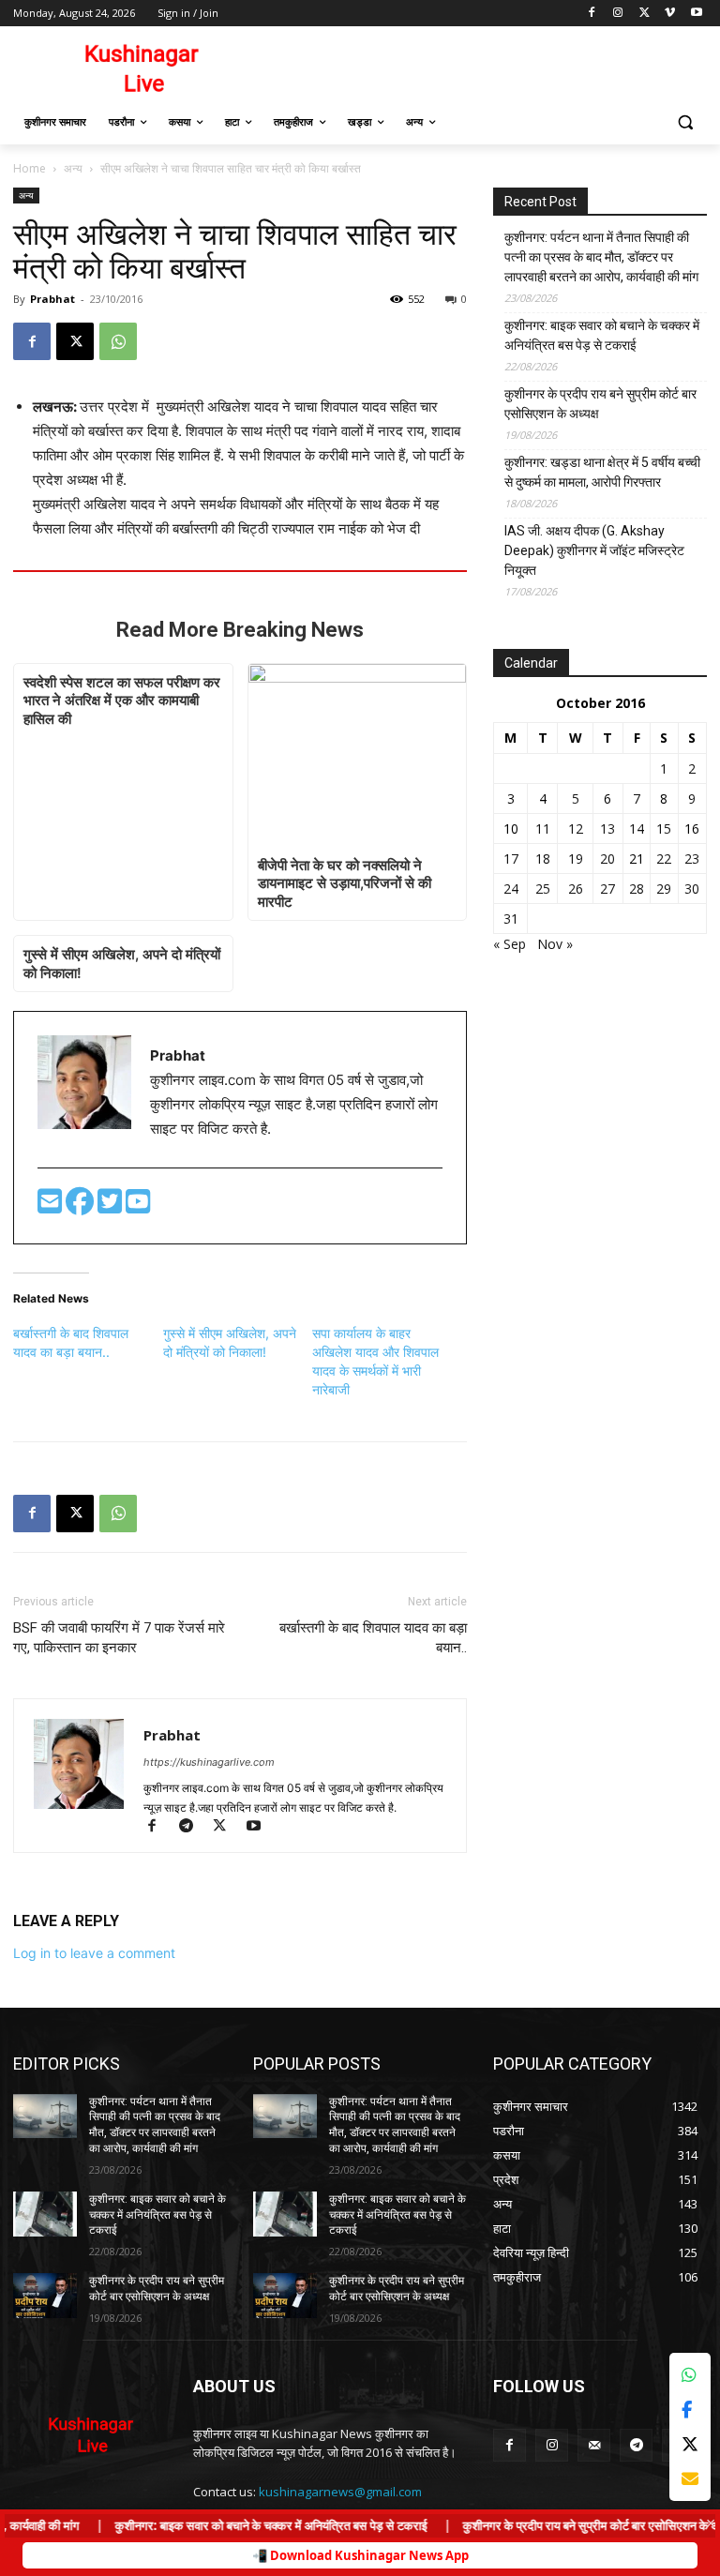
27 (607, 889)
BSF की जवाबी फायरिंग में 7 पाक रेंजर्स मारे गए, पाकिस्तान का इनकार (119, 1638)
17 (511, 859)
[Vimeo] (670, 14)
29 (664, 889)
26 (576, 889)
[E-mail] (52, 1206)
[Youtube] (696, 14)
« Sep (510, 944)
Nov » (555, 944)
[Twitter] (112, 1206)
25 (543, 889)
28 (637, 889)
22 (664, 859)
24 (511, 889)
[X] (645, 14)
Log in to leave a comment (94, 1953)
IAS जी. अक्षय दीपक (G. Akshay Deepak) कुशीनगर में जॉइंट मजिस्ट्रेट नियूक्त (594, 550)
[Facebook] (592, 14)
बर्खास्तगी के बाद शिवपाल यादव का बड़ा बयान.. (373, 1638)
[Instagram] (618, 14)
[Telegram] (194, 1827)
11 (543, 829)
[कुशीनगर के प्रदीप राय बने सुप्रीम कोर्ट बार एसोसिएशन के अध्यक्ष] (45, 2296)
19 (576, 859)
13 (607, 829)
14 (637, 829)
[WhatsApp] (118, 341)
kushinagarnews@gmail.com (340, 2492)
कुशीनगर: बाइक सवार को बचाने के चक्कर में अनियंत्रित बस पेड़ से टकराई (602, 335)
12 (576, 829)
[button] (685, 122)
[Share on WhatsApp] (690, 2375)
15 (664, 829)
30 (692, 889)
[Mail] (594, 2445)
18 (543, 859)
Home (30, 168)
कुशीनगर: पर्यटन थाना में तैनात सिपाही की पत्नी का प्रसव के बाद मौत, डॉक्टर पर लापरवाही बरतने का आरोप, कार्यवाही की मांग (601, 257)
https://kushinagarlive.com (209, 1762)
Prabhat (52, 299)
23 (692, 859)
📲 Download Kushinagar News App (360, 2555)
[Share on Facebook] (690, 2410)
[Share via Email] (690, 2479)
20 (607, 859)
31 (511, 919)
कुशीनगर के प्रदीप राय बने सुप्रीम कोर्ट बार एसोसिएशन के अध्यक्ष (600, 404)
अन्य (73, 168)
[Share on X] (690, 2444)
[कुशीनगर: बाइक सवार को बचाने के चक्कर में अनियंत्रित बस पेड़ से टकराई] (45, 2214)
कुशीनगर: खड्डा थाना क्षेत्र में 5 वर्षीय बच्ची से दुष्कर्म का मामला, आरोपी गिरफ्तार (602, 472)
